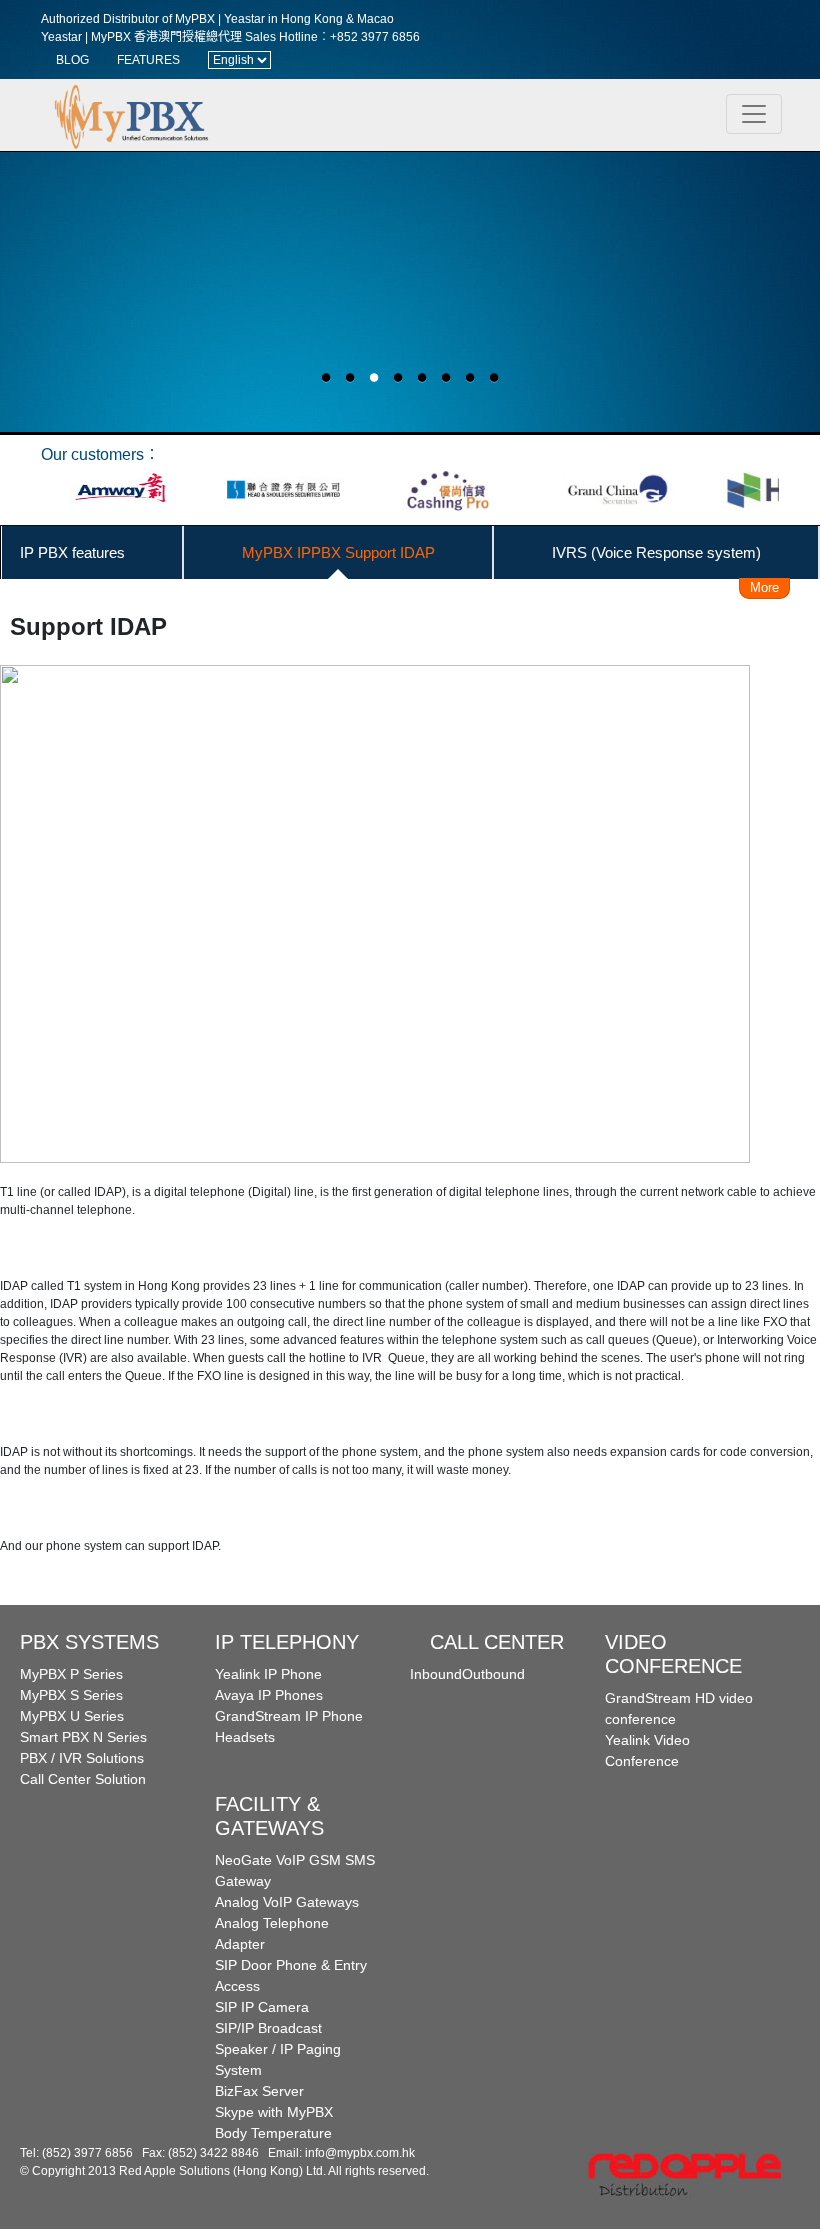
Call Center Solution (83, 1779)
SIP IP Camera (262, 2007)
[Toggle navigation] (754, 114)
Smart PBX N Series (83, 1737)
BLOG (72, 60)
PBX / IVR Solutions (82, 1758)
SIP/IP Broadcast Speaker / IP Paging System (278, 2049)
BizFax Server (259, 2091)
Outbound (493, 1674)
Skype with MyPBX (274, 2112)
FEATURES (148, 60)
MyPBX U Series (72, 1716)
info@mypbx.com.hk (360, 2153)
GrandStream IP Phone (289, 1716)
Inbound (436, 1674)
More (764, 587)
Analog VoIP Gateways (287, 1902)
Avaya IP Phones (269, 1695)
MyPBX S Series (71, 1695)
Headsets (245, 1737)
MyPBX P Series (71, 1674)
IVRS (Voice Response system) (656, 552)
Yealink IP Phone (268, 1674)
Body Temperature (273, 2133)
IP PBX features (72, 552)
